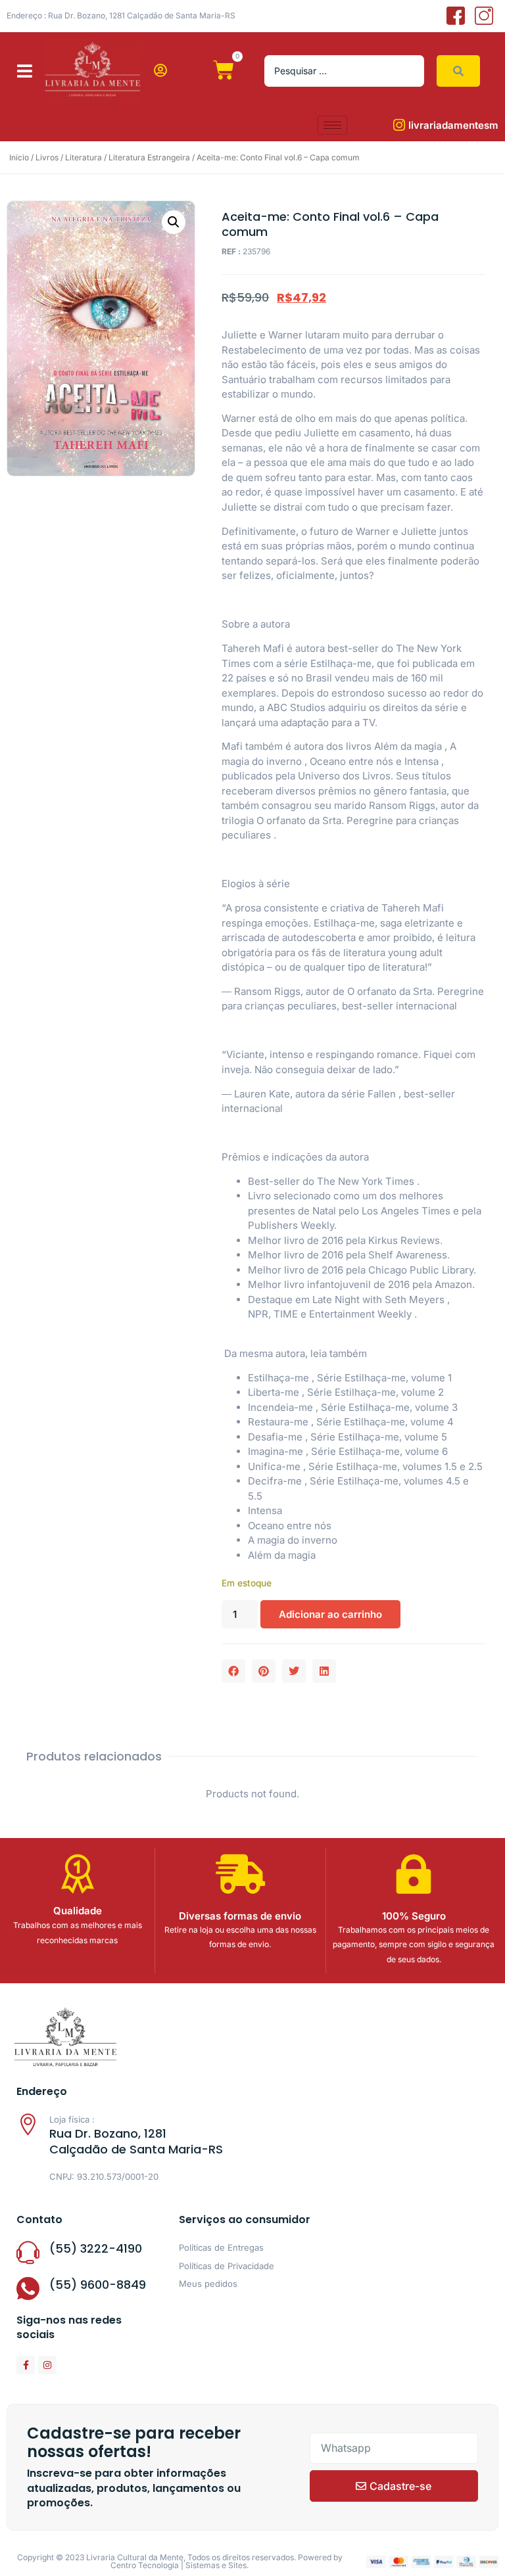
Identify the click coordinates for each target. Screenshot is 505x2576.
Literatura (84, 157)
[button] (25, 71)
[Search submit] (458, 71)
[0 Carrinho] (224, 70)
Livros (47, 157)
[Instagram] (47, 2365)
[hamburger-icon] (332, 125)
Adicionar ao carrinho (330, 1614)
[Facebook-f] (26, 2365)
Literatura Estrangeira (149, 157)
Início (19, 157)
